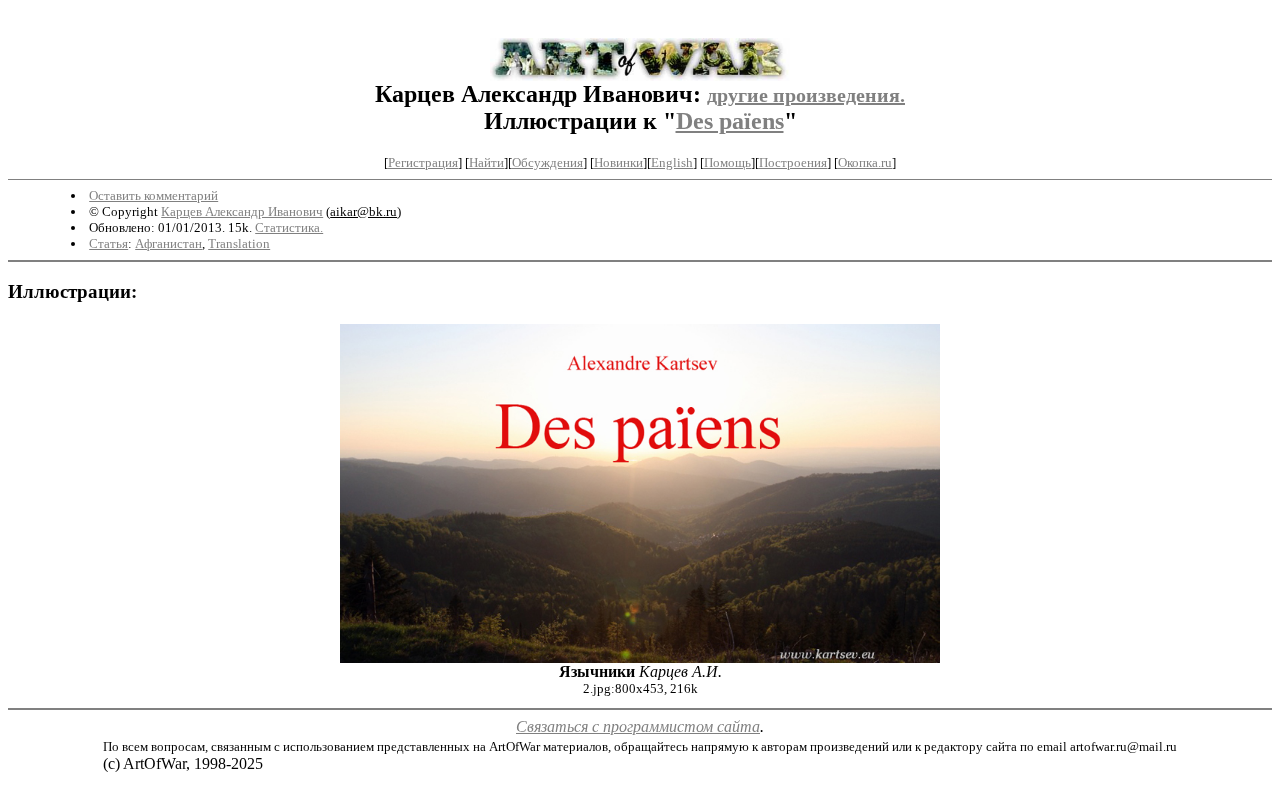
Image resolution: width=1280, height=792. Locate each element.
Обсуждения (547, 162)
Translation (239, 243)
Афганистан (168, 243)
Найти (486, 162)
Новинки (618, 162)
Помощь (727, 162)
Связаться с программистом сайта (638, 726)
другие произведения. (806, 95)
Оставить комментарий (153, 195)
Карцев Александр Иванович (242, 211)
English (672, 162)
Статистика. (289, 227)
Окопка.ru (865, 162)
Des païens (730, 121)
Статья (108, 243)
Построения (793, 162)
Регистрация (423, 162)
